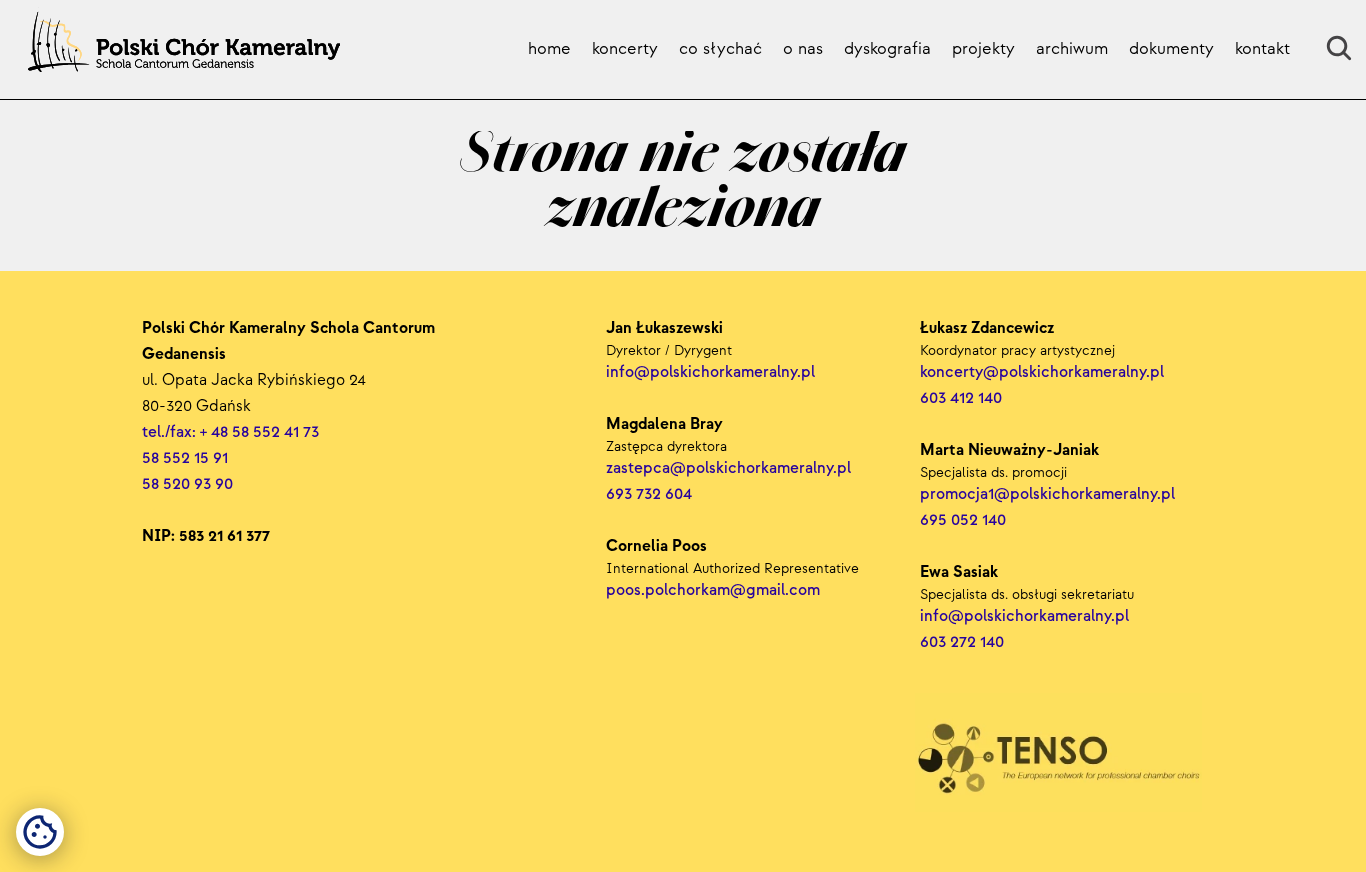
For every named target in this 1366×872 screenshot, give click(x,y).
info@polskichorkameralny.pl (1026, 616)
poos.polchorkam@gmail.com (713, 590)
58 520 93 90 (187, 484)
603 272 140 (964, 642)
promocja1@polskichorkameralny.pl (1047, 494)
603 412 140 (961, 398)
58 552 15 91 (185, 458)
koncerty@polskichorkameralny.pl (1044, 372)
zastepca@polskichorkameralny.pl (728, 468)
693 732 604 (649, 494)
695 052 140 (963, 520)
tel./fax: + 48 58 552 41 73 (230, 432)
